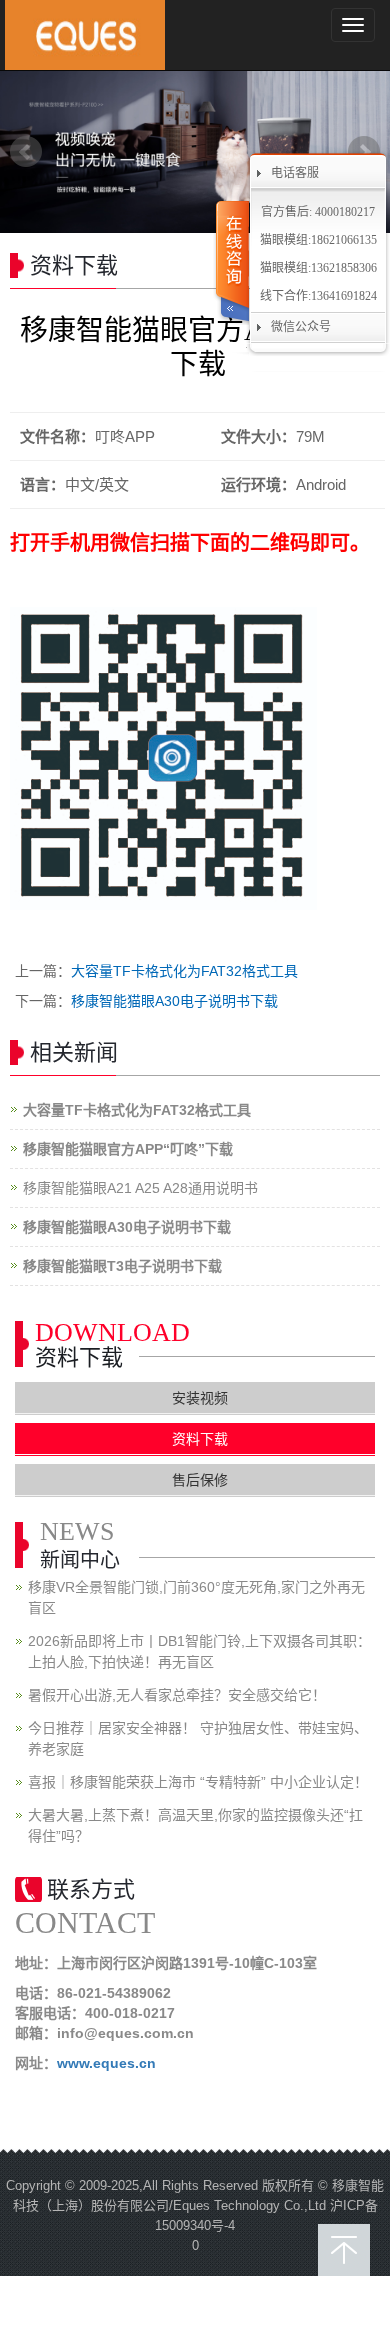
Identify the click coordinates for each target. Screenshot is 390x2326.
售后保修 (200, 1480)
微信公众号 (301, 327)
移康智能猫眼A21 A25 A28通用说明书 (140, 1188)
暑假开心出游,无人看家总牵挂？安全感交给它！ (177, 1695)
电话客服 (295, 173)
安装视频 (200, 1398)
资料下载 (200, 1439)
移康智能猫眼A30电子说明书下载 (174, 1001)
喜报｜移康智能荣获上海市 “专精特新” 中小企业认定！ (198, 1782)
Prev (26, 152)
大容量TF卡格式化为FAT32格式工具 (184, 971)
